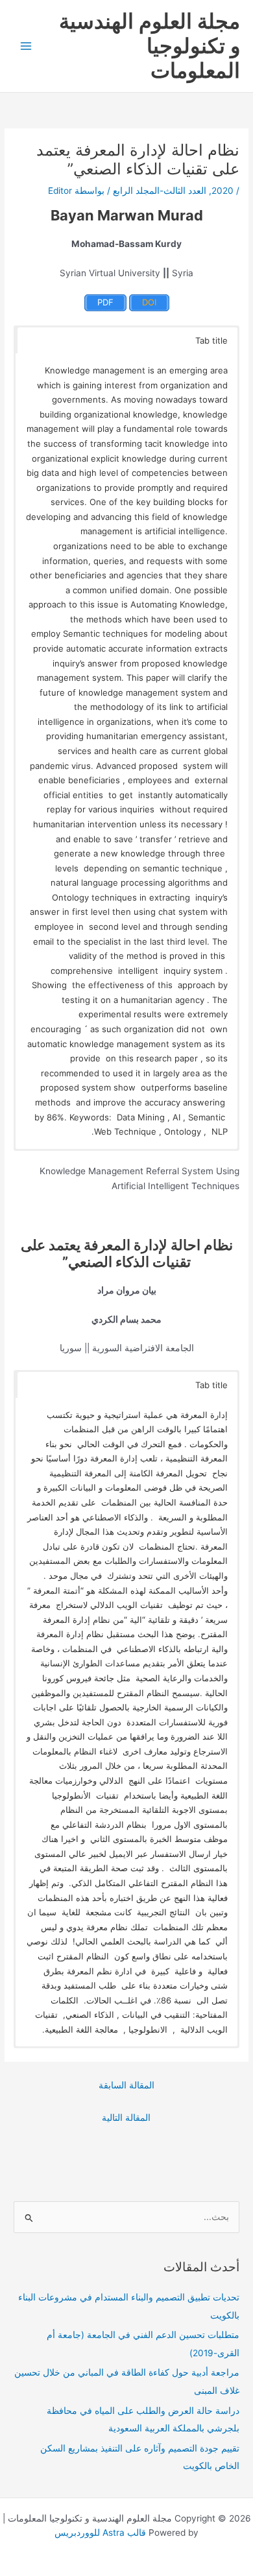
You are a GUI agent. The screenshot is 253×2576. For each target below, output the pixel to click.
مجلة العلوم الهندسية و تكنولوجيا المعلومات (150, 46)
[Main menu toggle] (26, 46)
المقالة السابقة (126, 2085)
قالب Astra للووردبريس (100, 2533)
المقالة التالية (126, 2118)
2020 (223, 191)
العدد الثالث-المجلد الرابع (160, 191)
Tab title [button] (211, 340)
